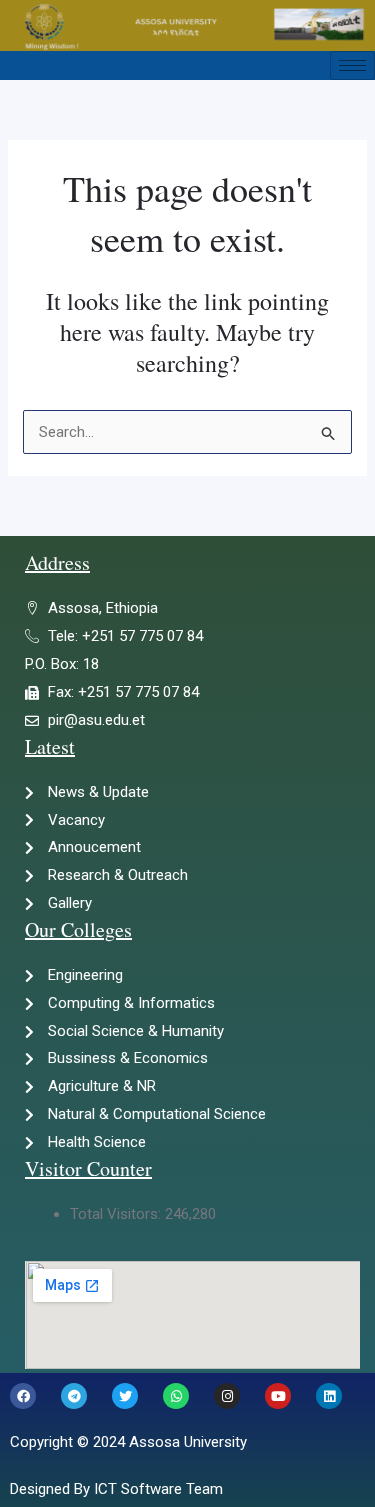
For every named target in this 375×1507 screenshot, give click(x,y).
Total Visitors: (117, 1214)
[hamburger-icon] (352, 65)
